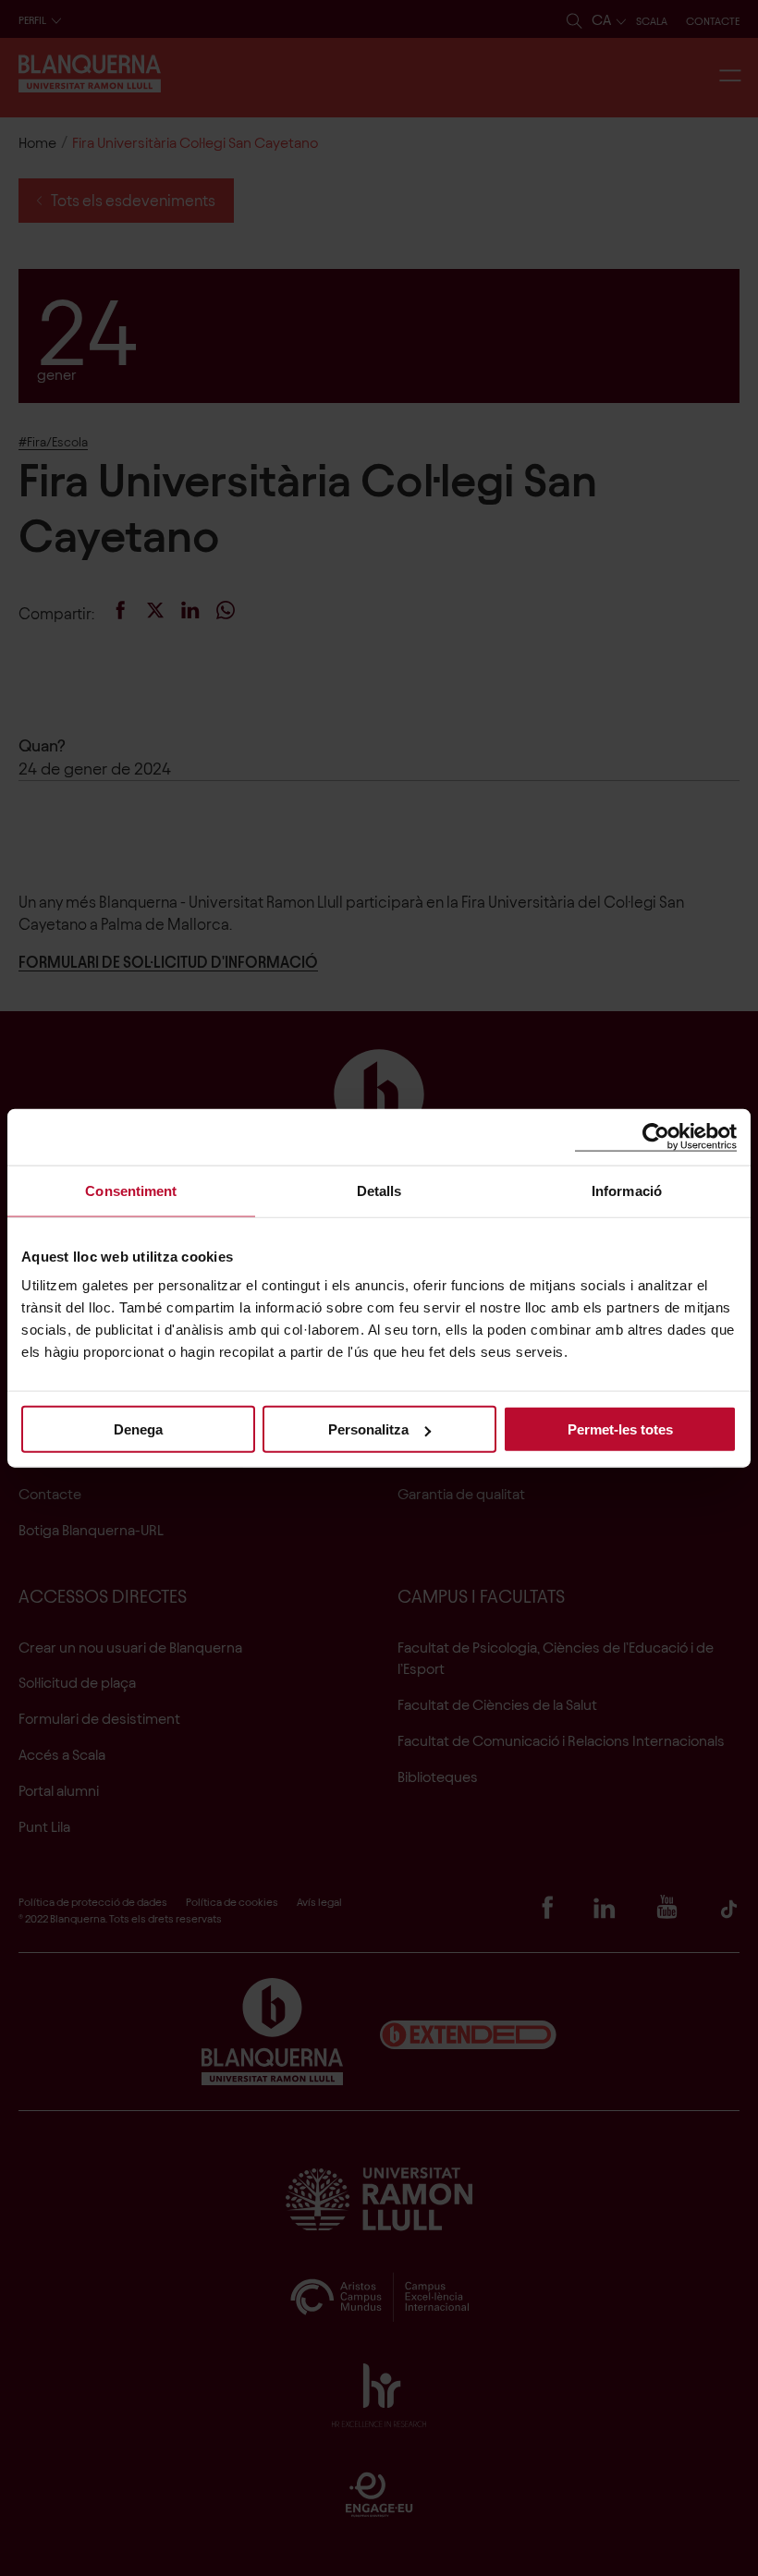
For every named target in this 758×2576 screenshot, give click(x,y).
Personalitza (368, 1429)
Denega (138, 1429)
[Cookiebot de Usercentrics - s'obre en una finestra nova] (656, 1136)
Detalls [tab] (379, 1190)
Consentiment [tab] (131, 1190)
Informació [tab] (627, 1190)
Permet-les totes (620, 1429)
